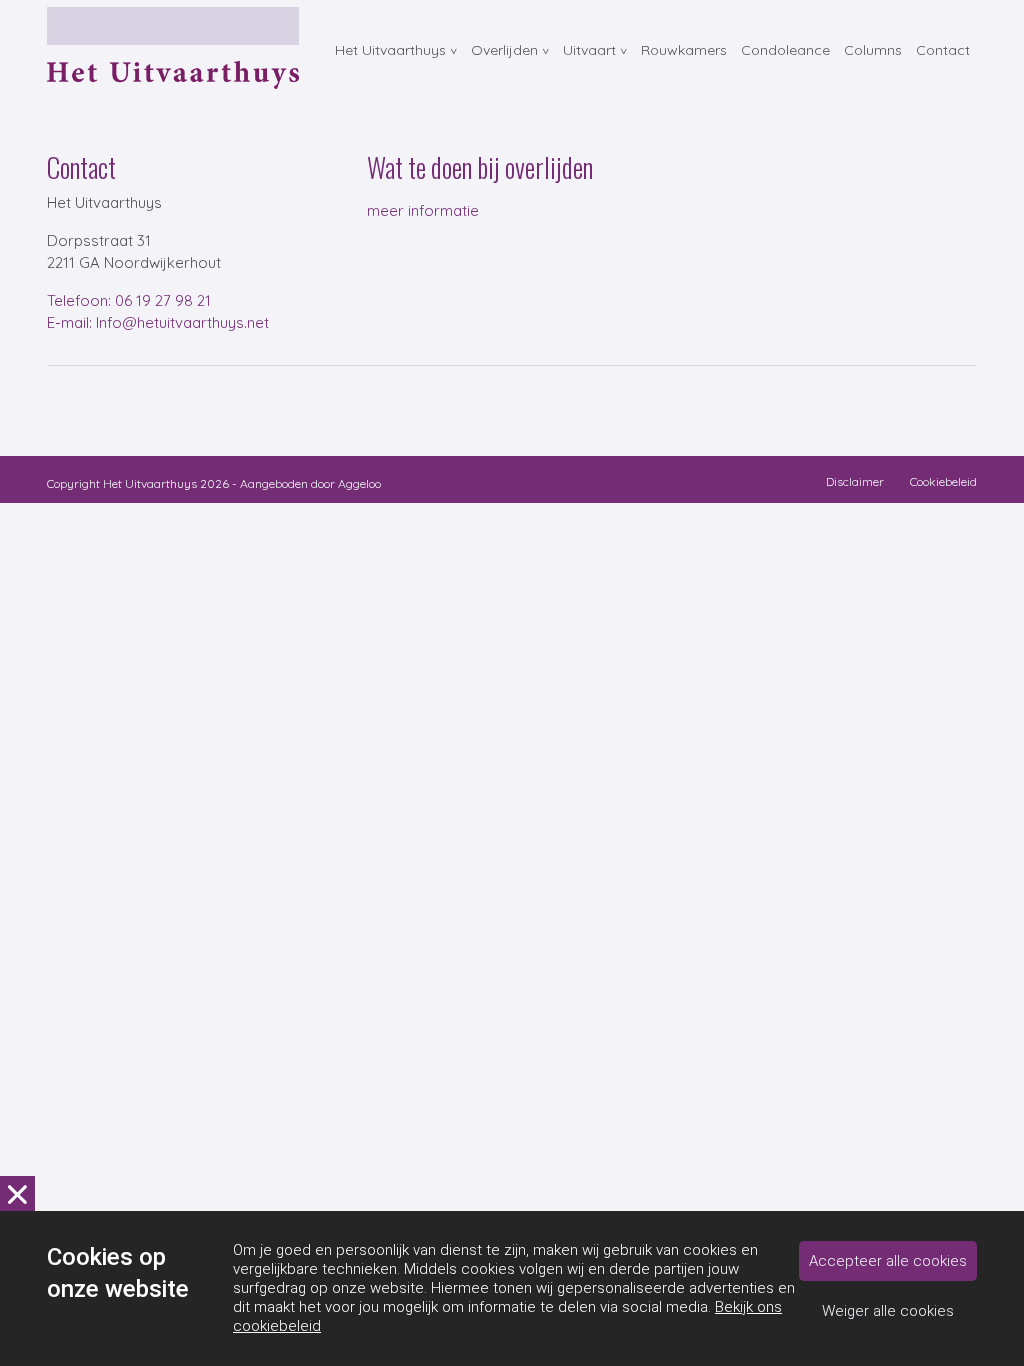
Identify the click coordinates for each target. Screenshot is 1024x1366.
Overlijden (504, 50)
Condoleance (785, 50)
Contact (943, 50)
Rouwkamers (684, 50)
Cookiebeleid (943, 481)
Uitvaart (589, 50)
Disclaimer (855, 481)
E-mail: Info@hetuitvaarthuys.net (158, 322)
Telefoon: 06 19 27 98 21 (129, 300)
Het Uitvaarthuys (390, 50)
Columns (873, 50)
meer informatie (423, 210)
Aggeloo (359, 483)
